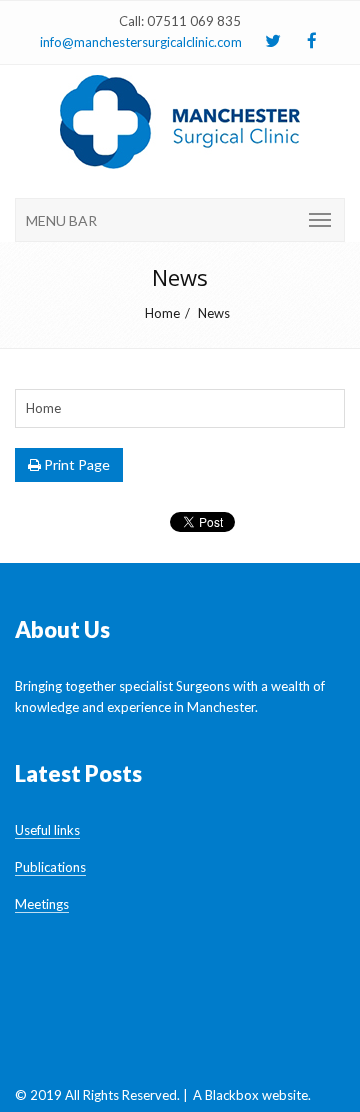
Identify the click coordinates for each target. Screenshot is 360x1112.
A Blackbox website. (252, 1095)
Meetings (42, 904)
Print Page (75, 464)
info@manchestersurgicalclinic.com (141, 42)
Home (162, 313)
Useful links (47, 830)
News (214, 313)
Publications (50, 867)
